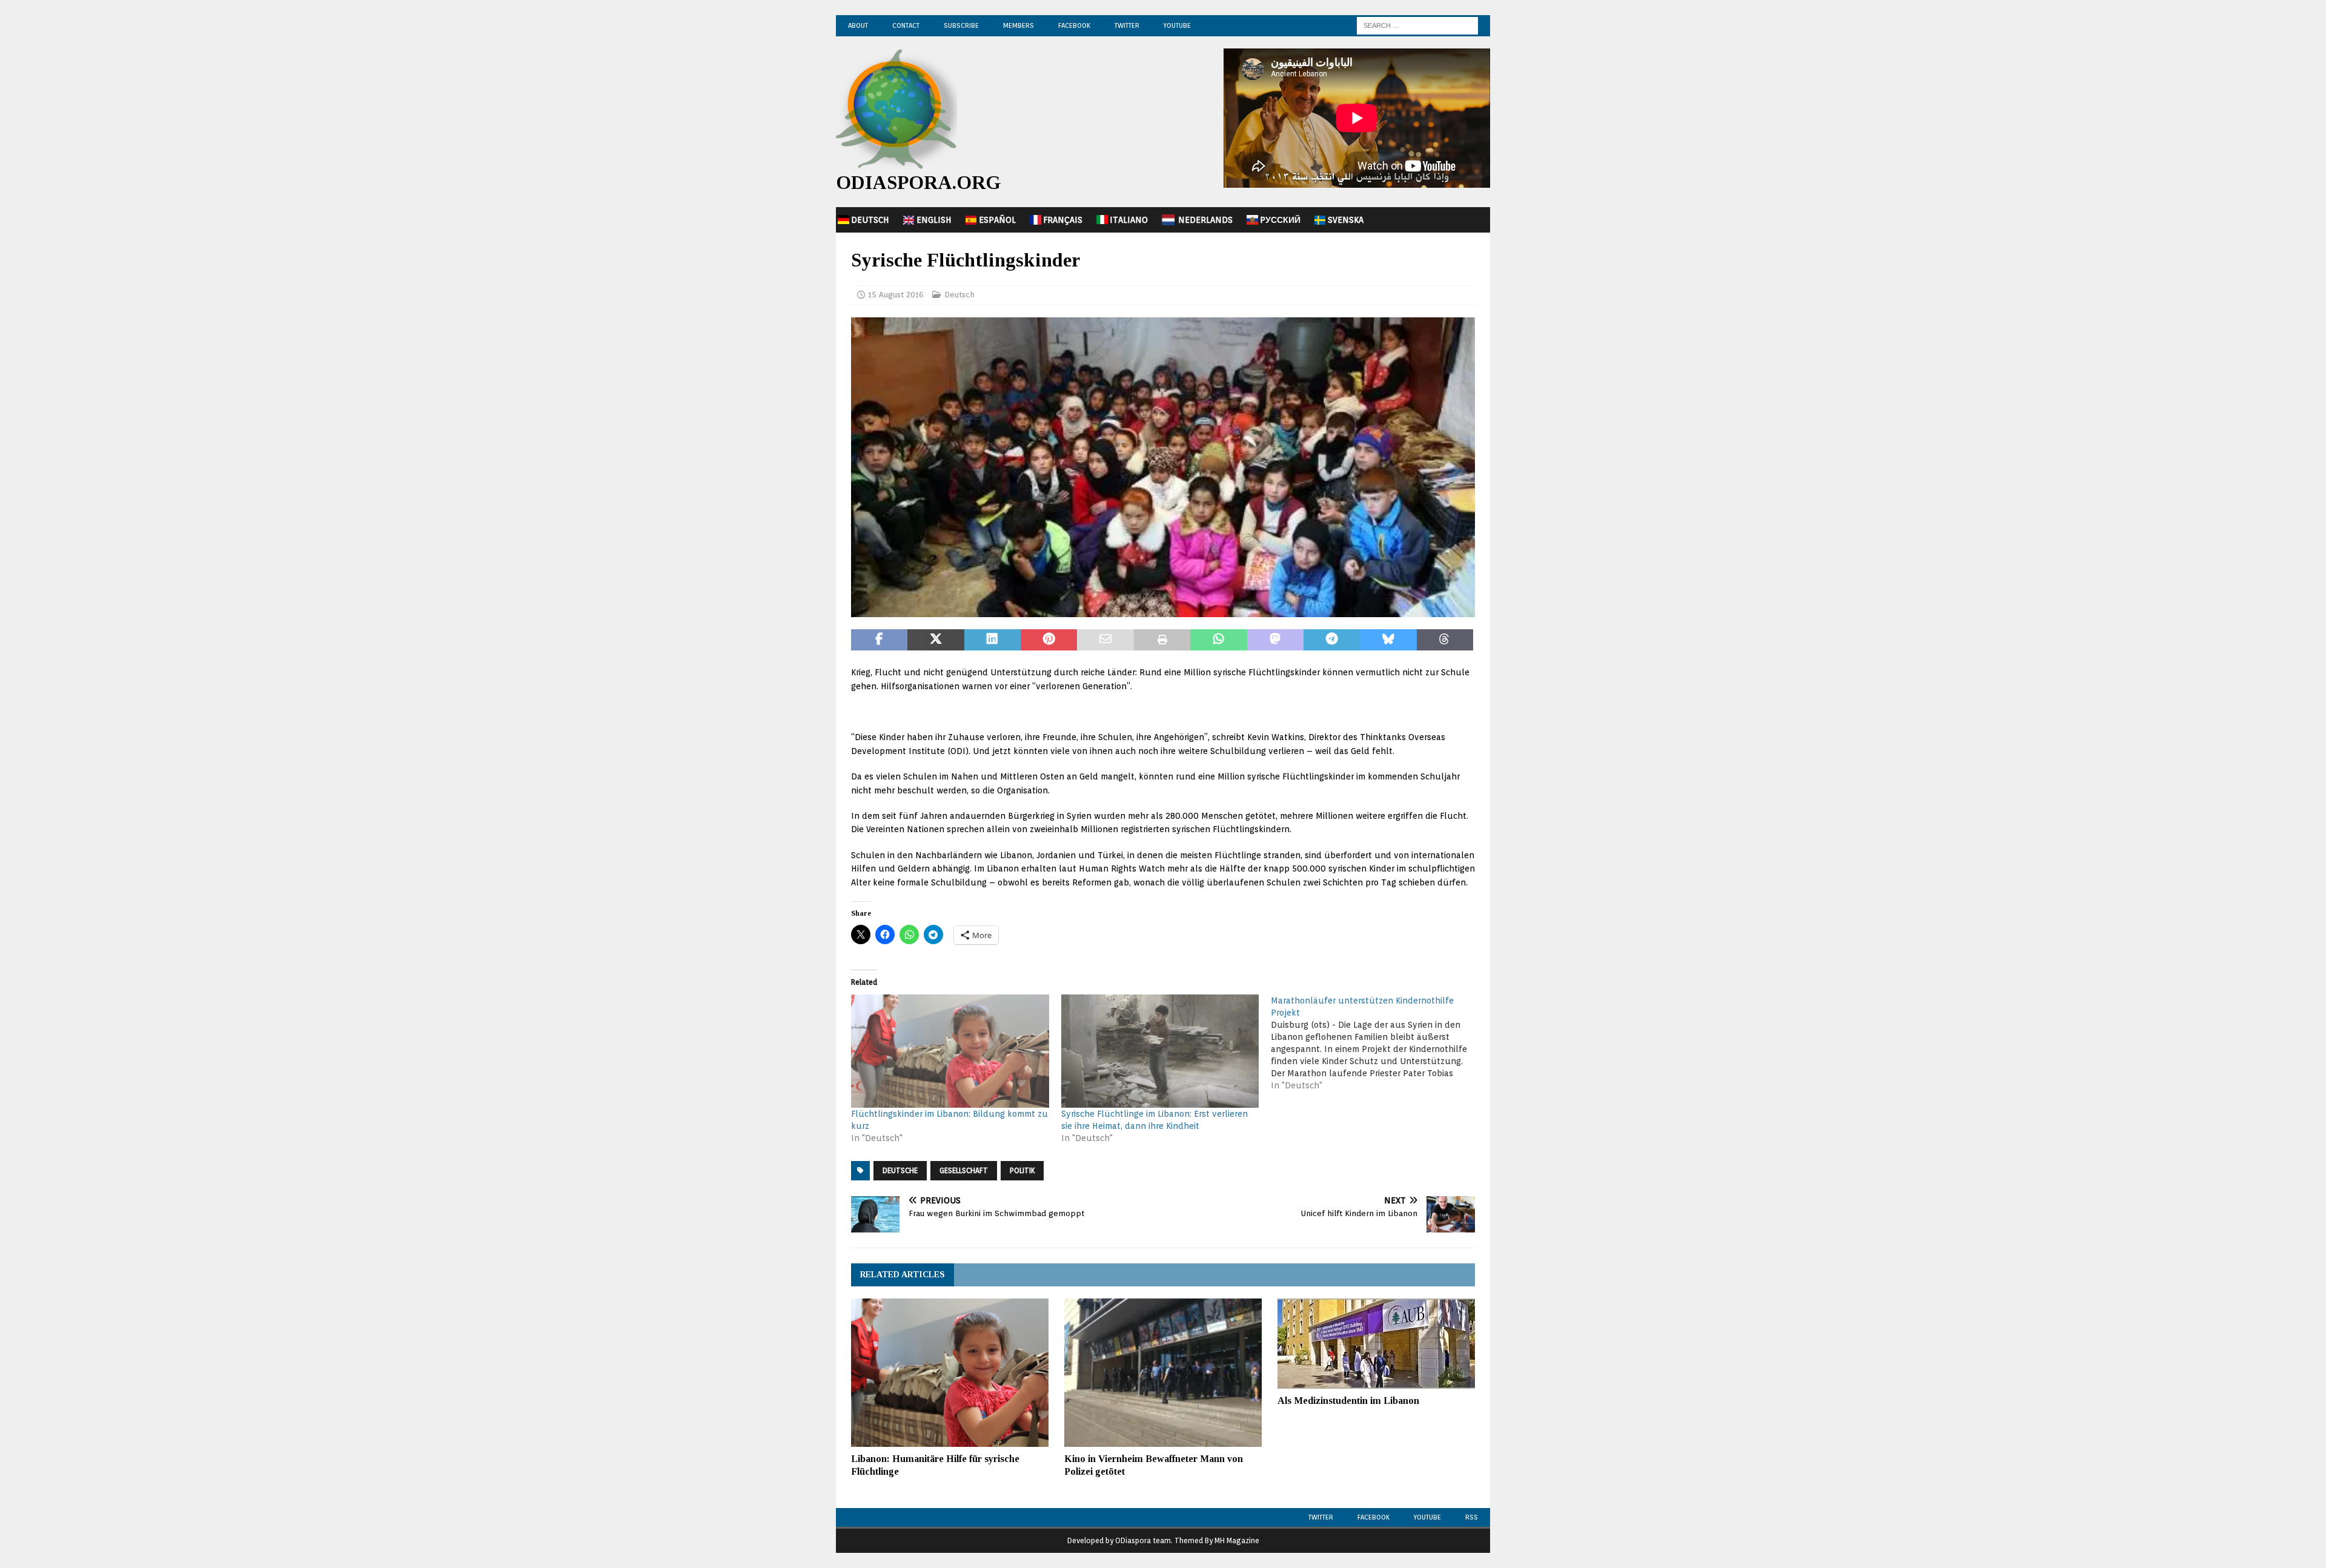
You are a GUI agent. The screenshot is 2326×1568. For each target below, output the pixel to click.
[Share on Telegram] (1332, 640)
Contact (906, 25)
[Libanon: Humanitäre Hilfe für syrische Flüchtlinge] (950, 1373)
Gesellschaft (964, 1170)
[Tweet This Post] (936, 640)
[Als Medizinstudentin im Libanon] (1376, 1344)
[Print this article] (1162, 640)
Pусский (1280, 220)
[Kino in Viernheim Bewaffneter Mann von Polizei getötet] (1163, 1373)
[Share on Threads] (1445, 640)
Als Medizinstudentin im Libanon (1348, 1401)
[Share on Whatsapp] (1218, 640)
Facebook (1074, 25)
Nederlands (1205, 220)
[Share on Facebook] (879, 640)
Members (1019, 25)
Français (1063, 220)
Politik (1022, 1170)
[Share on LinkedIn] (992, 640)
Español (997, 220)
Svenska (1346, 220)
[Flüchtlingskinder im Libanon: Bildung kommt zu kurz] (950, 1051)
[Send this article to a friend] (1105, 640)
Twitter (1127, 25)
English (934, 220)
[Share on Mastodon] (1275, 640)
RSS (1472, 1517)
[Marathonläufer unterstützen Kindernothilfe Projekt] (1376, 1043)
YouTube (1177, 25)
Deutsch (870, 220)
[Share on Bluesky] (1388, 640)
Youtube (1427, 1517)
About (858, 25)
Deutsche (900, 1170)
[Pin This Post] (1049, 640)
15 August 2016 (896, 295)
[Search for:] (1417, 25)
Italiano (1129, 220)
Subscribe (961, 25)
